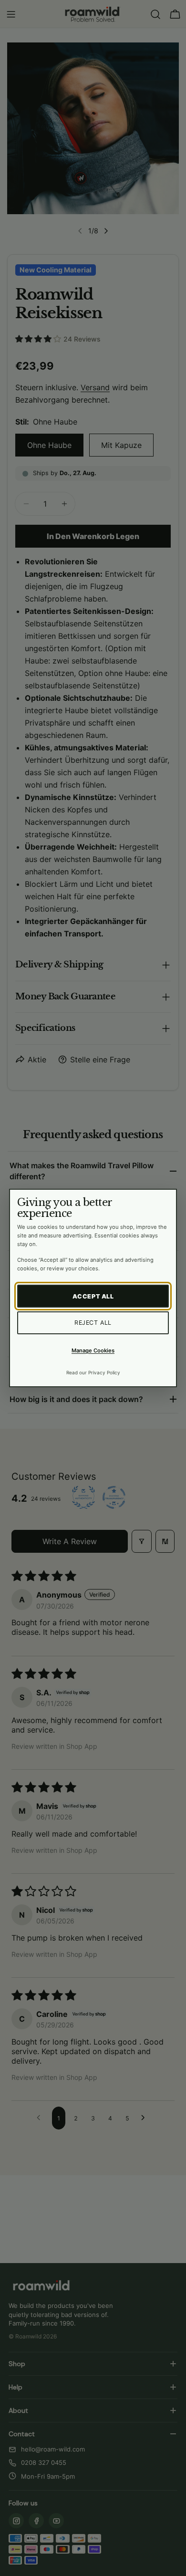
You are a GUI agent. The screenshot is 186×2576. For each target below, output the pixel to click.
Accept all (93, 1296)
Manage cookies (93, 1350)
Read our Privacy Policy (93, 1372)
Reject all (93, 1323)
